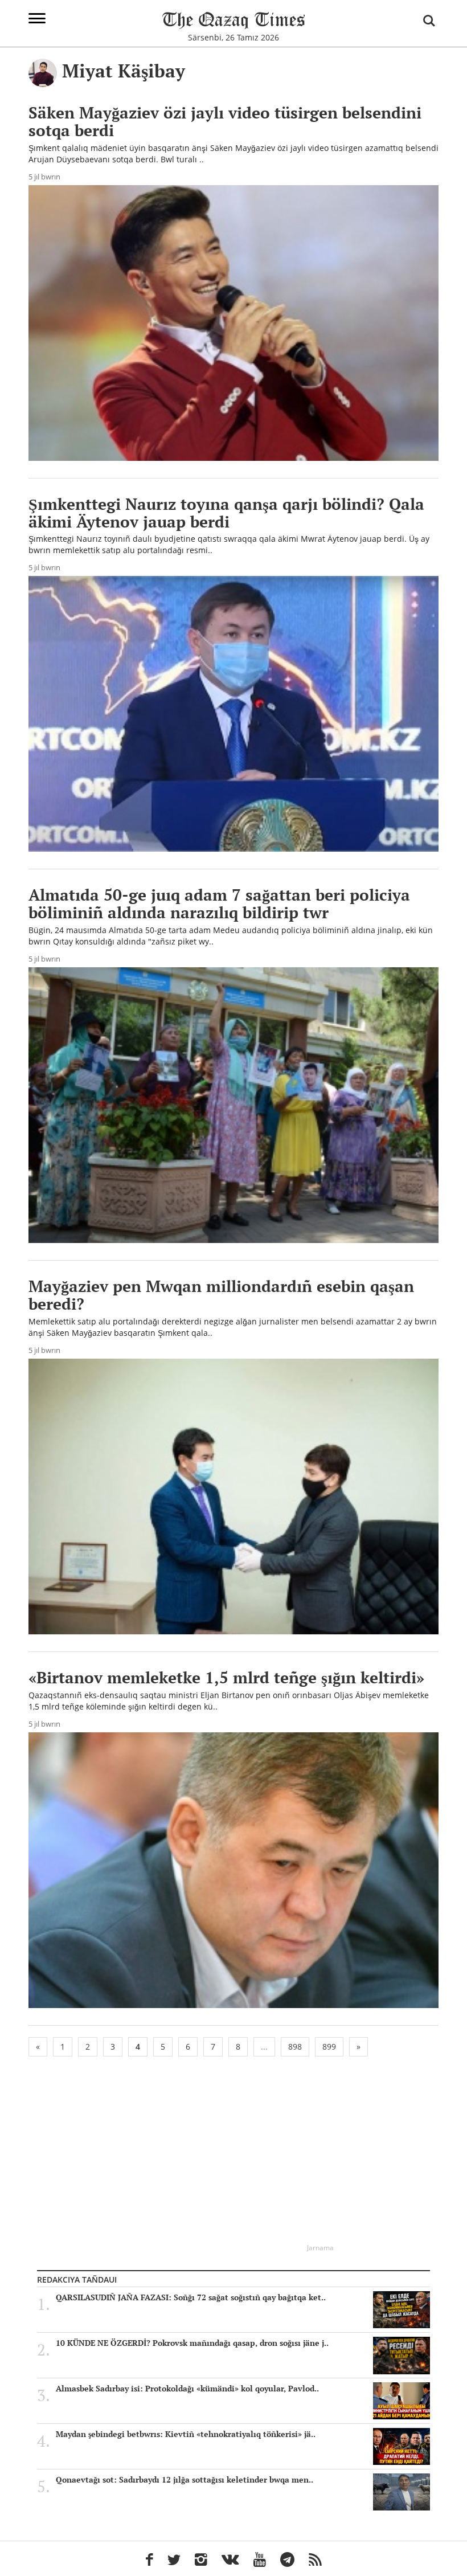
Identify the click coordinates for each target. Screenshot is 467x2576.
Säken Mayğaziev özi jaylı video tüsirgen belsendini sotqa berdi (225, 121)
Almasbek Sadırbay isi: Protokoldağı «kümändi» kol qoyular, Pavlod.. (187, 2389)
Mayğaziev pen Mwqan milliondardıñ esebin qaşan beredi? (221, 1295)
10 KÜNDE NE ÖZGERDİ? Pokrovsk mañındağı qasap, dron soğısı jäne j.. (192, 2343)
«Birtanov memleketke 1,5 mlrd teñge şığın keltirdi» (226, 1677)
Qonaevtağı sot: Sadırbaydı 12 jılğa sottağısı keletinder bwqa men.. (185, 2480)
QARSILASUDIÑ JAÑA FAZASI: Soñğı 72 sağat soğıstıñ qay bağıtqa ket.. (191, 2297)
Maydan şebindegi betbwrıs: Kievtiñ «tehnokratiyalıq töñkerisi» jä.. (186, 2434)
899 (329, 2047)
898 (295, 2047)
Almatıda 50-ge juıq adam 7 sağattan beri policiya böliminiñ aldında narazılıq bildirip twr (219, 903)
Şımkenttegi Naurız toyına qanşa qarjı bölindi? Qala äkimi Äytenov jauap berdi (226, 513)
